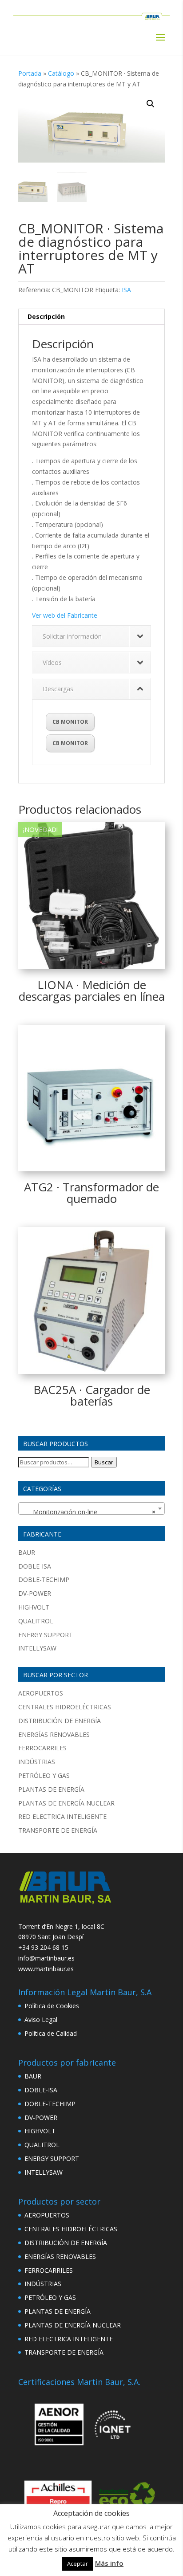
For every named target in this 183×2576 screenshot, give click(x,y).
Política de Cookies (52, 2006)
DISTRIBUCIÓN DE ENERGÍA (60, 1721)
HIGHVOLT (34, 1607)
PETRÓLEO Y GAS (44, 1775)
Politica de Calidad (51, 2033)
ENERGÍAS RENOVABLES (54, 1734)
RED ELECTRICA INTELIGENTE (62, 1816)
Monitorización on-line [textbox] (89, 1512)
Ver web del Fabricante (65, 615)
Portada (30, 73)
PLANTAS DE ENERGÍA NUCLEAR (66, 1803)
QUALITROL (36, 1621)
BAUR (27, 1552)
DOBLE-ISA (35, 1566)
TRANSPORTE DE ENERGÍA (58, 1830)
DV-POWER (35, 1593)
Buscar (104, 1462)
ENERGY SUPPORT (46, 1635)
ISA (126, 290)
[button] (151, 104)
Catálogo (61, 73)
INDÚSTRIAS (37, 1762)
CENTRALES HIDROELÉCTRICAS (65, 1707)
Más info (109, 2563)
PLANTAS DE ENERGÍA (51, 1789)
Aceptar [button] (78, 2564)
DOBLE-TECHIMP (44, 1579)
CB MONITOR (70, 722)
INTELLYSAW (37, 1648)
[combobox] (91, 1508)
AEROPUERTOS (41, 1693)
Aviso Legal (41, 2020)
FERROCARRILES (42, 1748)
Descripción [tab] (46, 316)
